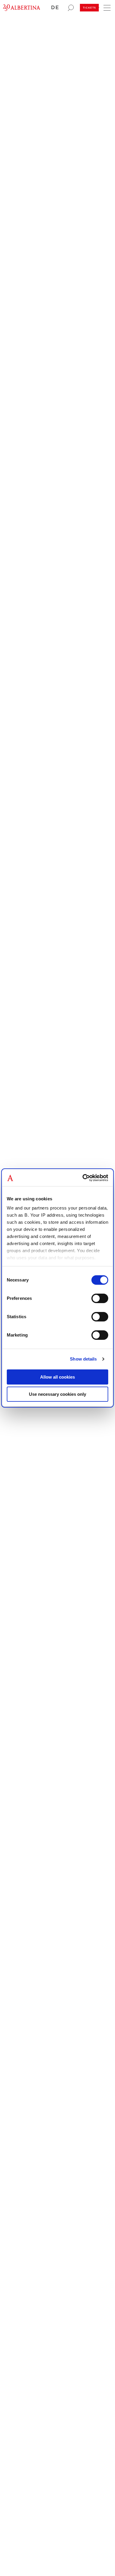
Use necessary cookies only (57, 1394)
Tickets (89, 8)
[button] (57, 8)
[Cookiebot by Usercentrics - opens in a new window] (83, 1178)
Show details (83, 1359)
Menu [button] (106, 6)
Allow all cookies (57, 1377)
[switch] (100, 1298)
